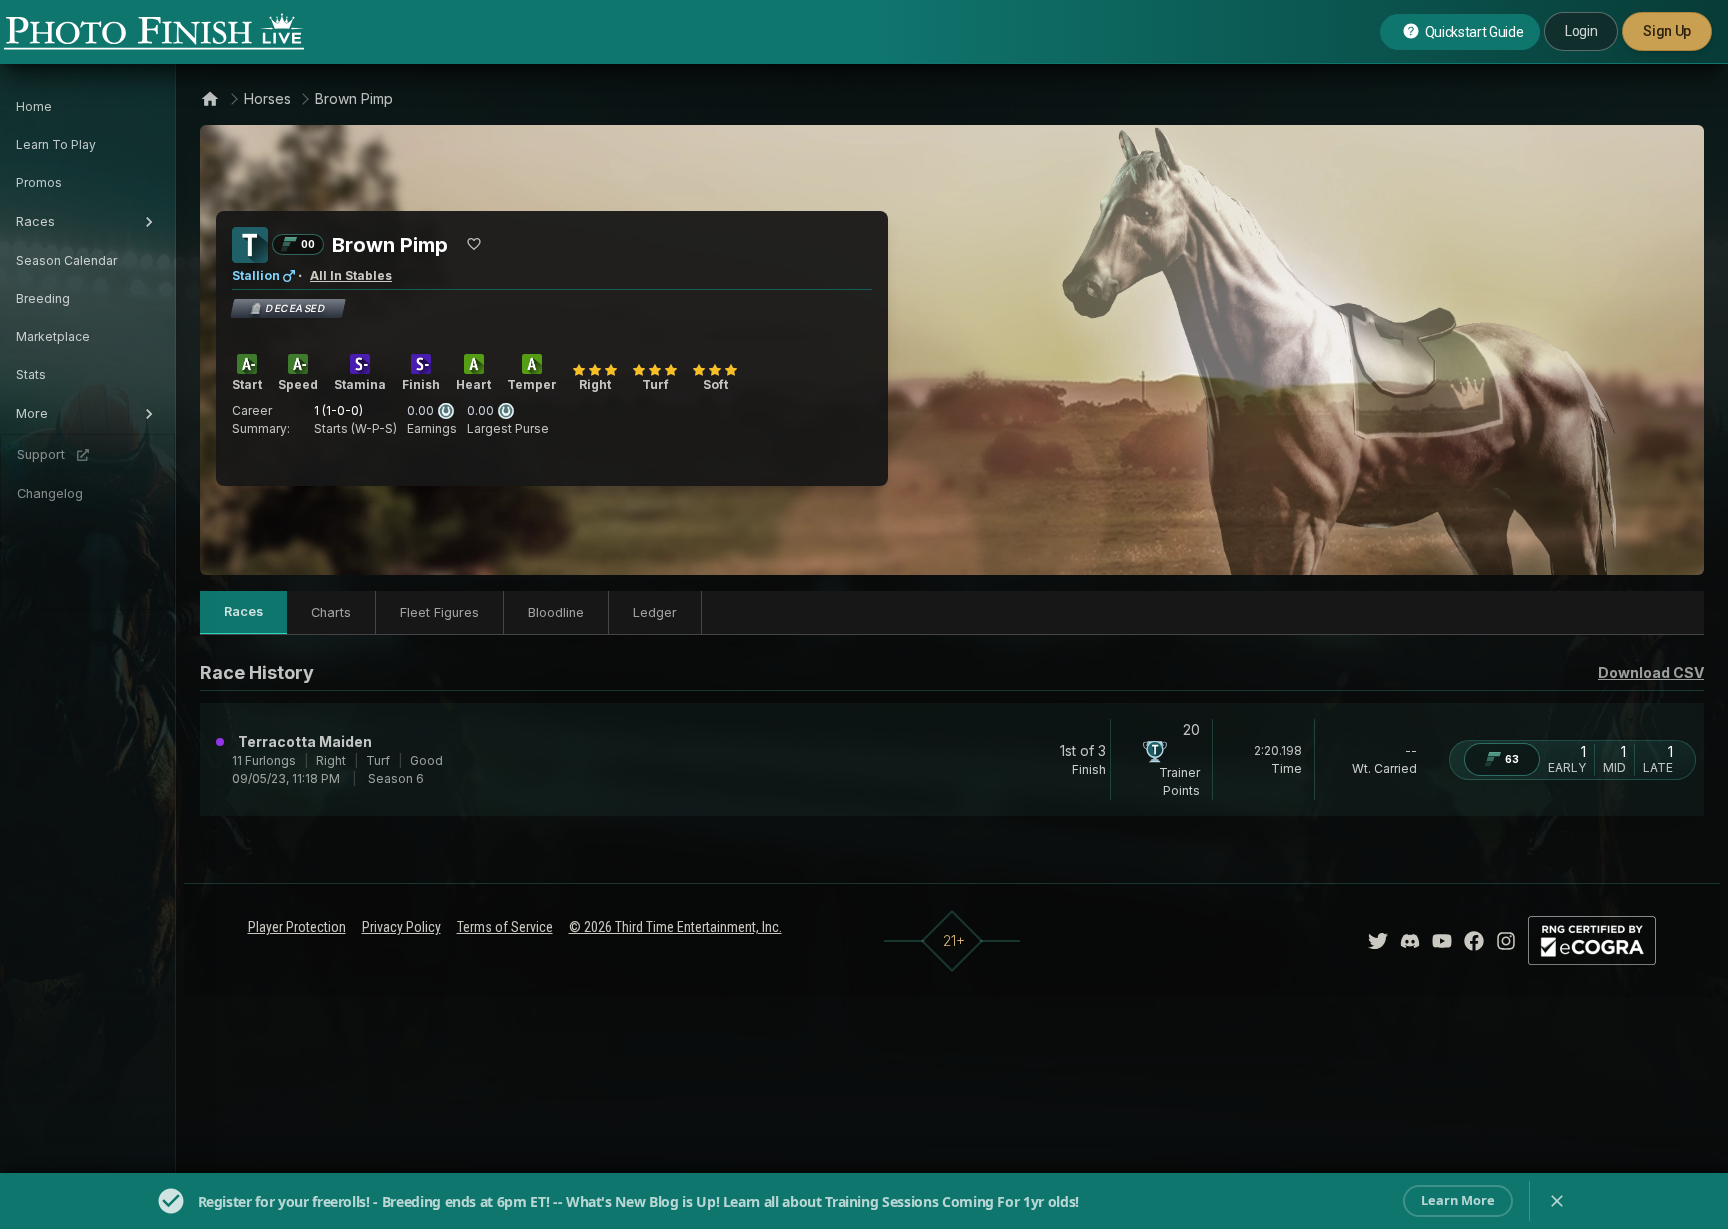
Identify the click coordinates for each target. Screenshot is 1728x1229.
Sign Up (1667, 31)
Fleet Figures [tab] (439, 612)
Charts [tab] (331, 612)
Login (1581, 31)
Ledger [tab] (655, 612)
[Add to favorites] (474, 244)
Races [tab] (243, 611)
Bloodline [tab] (556, 612)
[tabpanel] (952, 763)
